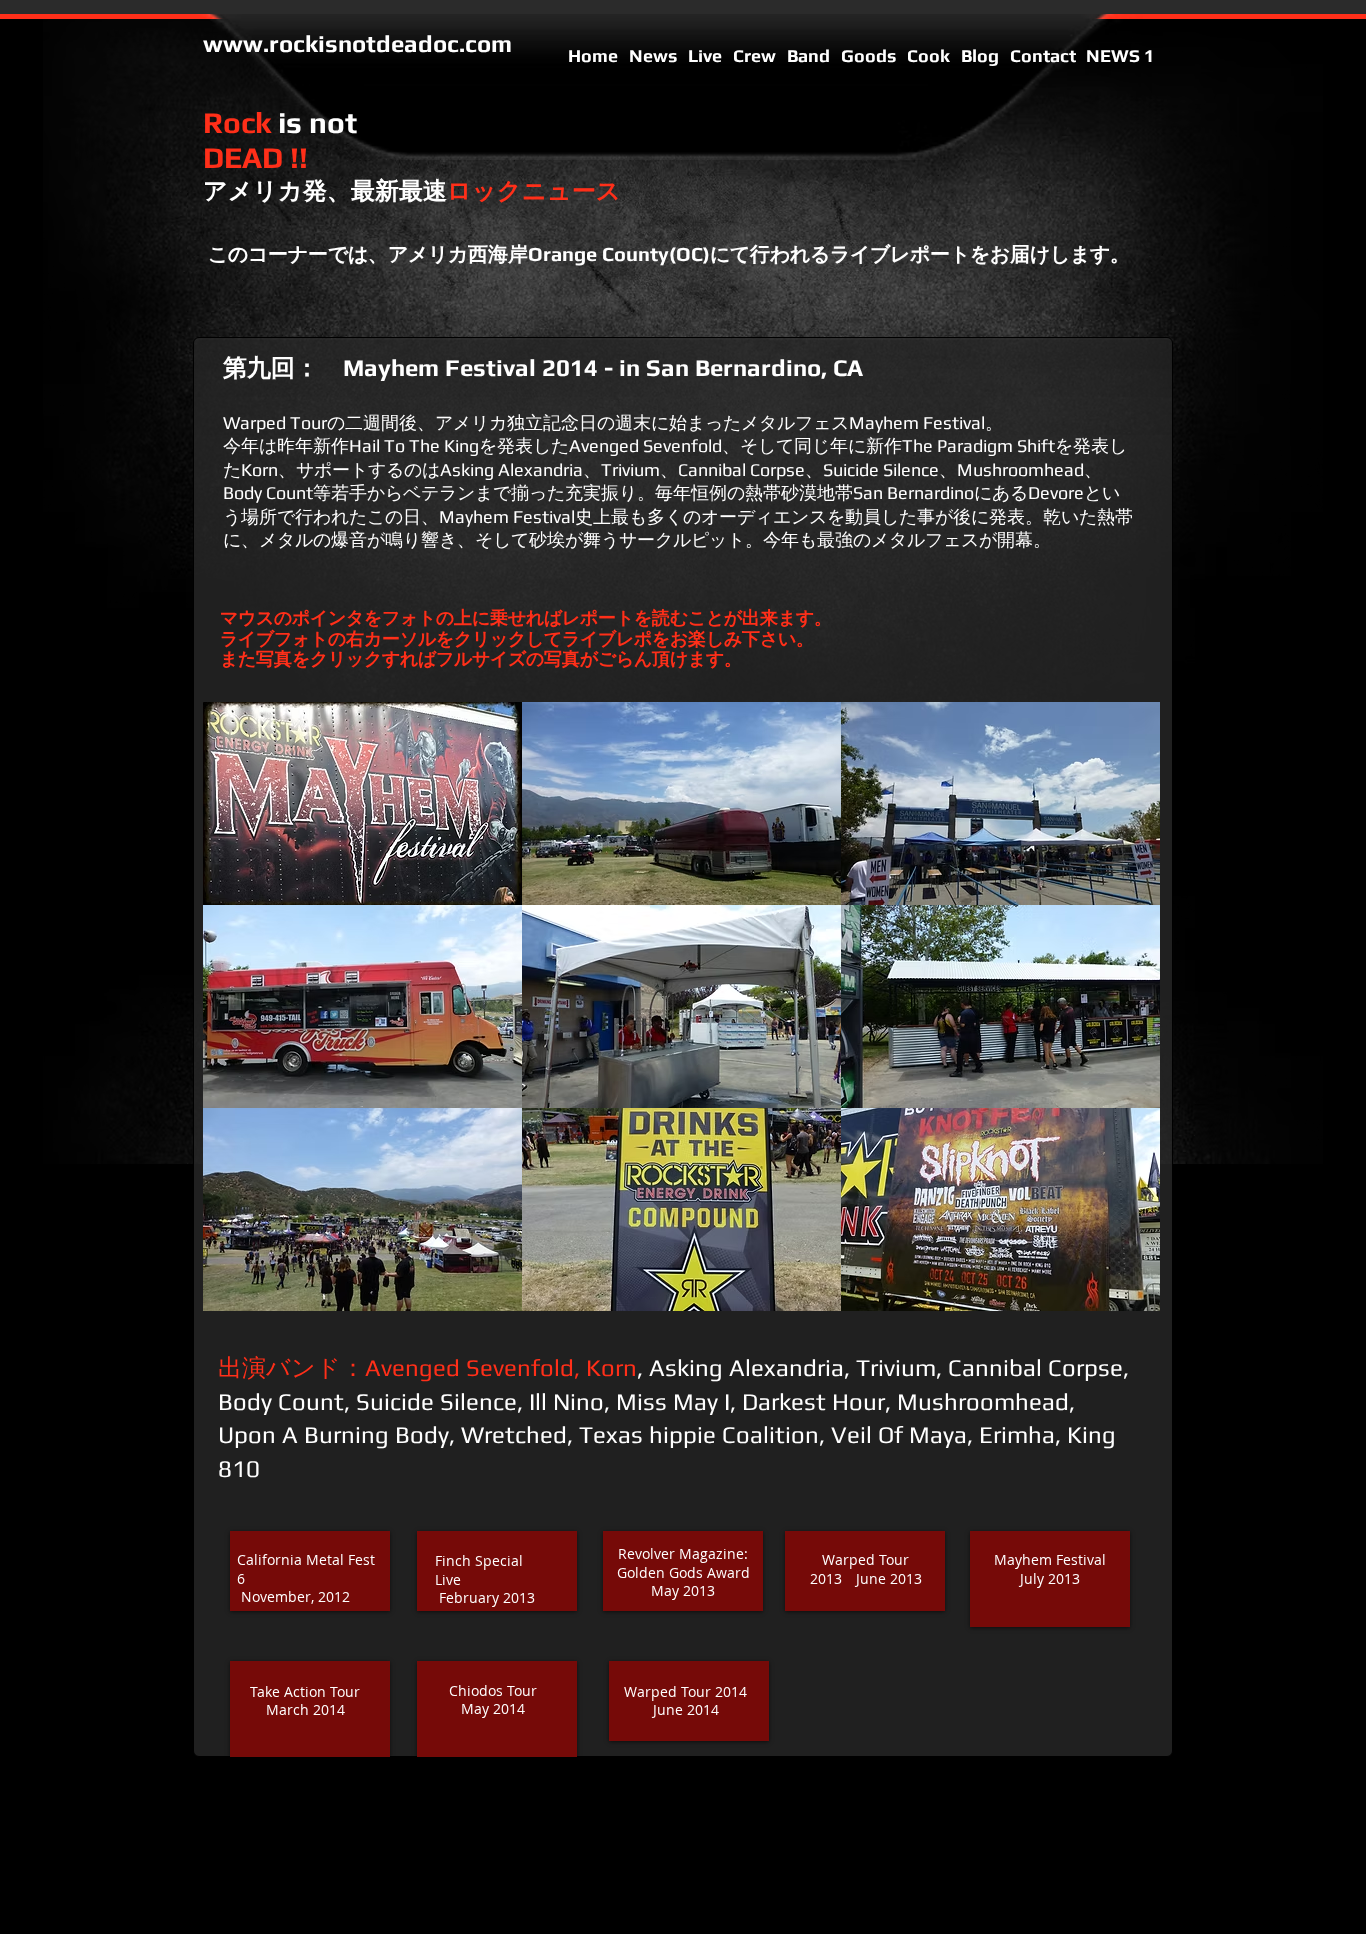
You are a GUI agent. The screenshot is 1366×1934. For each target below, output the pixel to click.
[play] (1119, 1295)
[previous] (245, 1024)
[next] (1117, 1024)
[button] (362, 803)
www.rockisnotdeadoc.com (357, 43)
